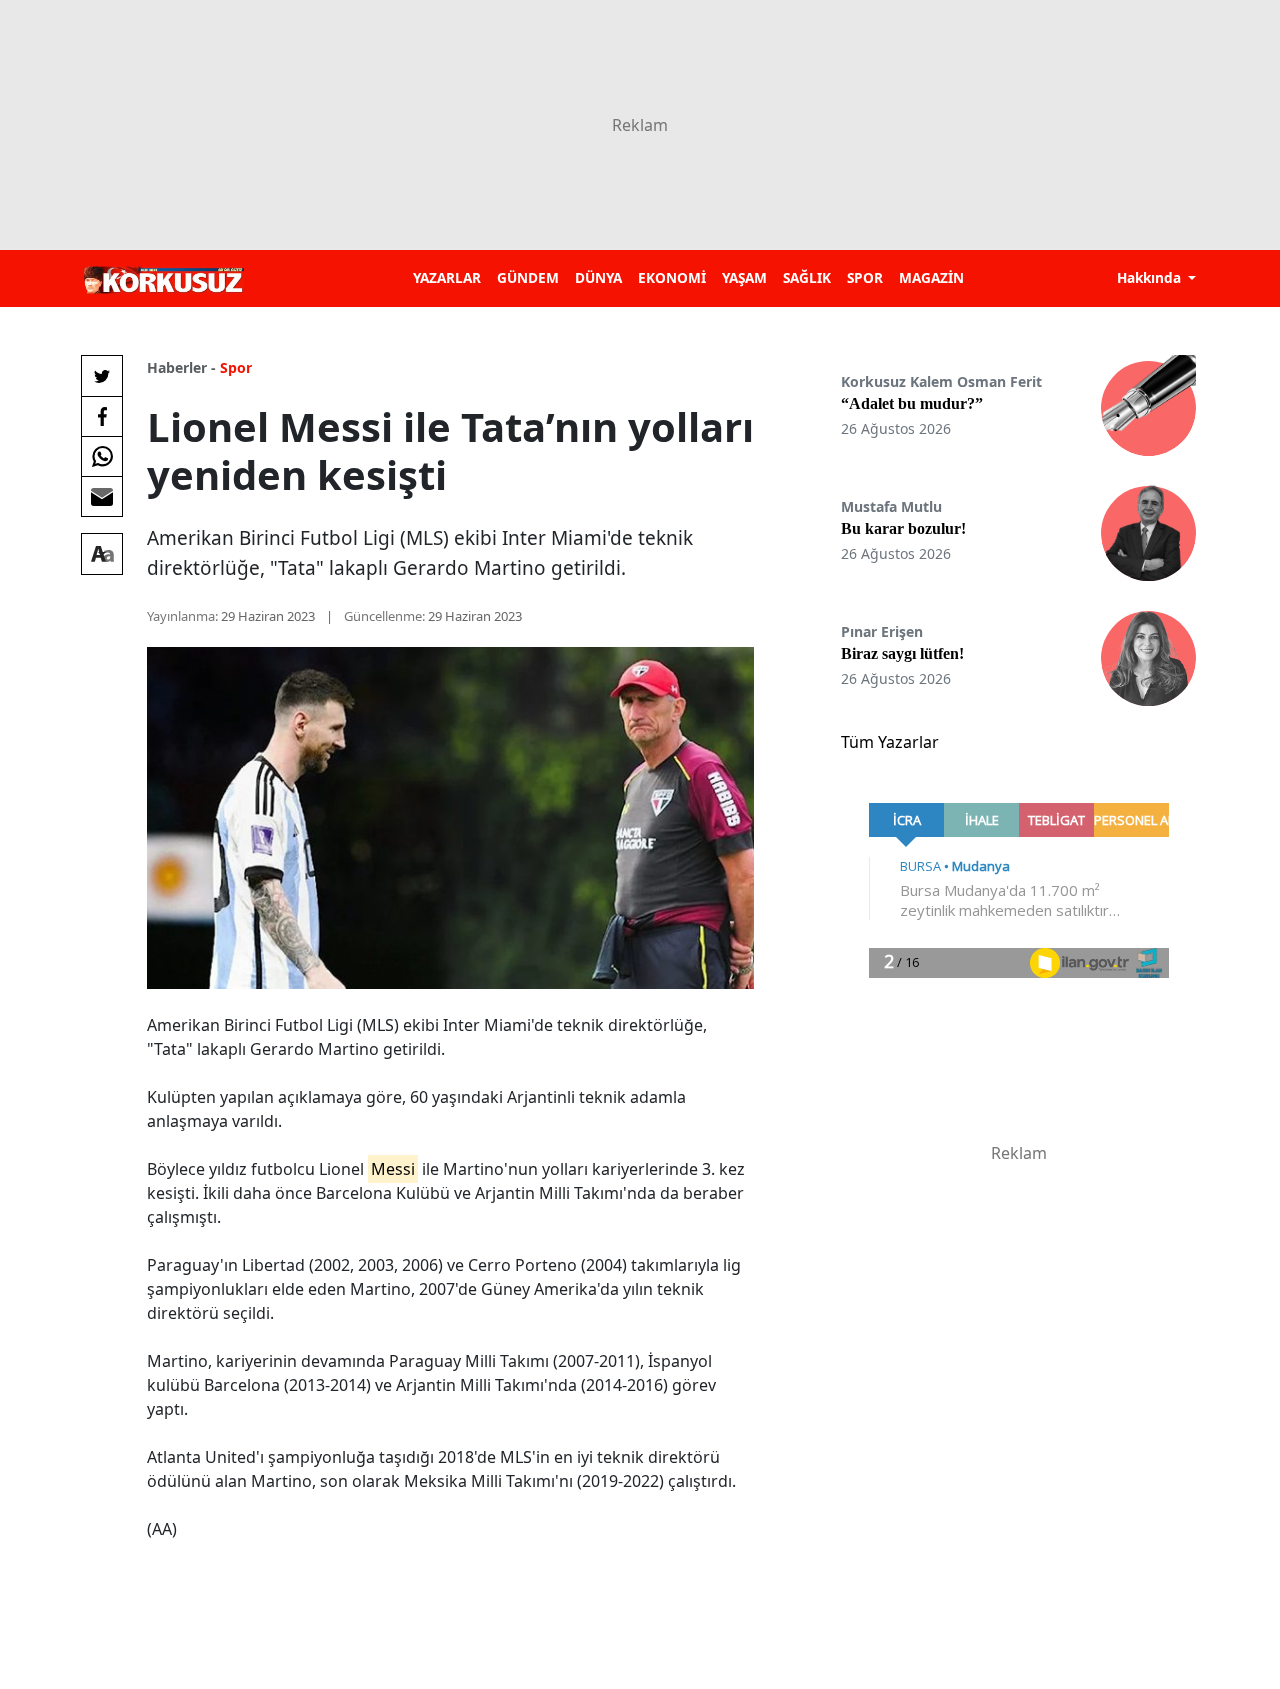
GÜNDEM (528, 277)
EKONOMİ (672, 277)
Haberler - (181, 367)
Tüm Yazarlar (890, 742)
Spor (236, 367)
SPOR (865, 277)
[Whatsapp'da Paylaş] (102, 456)
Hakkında (1151, 277)
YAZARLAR (447, 277)
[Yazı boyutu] (102, 554)
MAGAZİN (931, 277)
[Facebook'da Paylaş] (102, 416)
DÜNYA (598, 277)
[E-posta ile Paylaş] (102, 496)
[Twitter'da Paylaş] (102, 376)
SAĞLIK (807, 277)
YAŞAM (744, 277)
